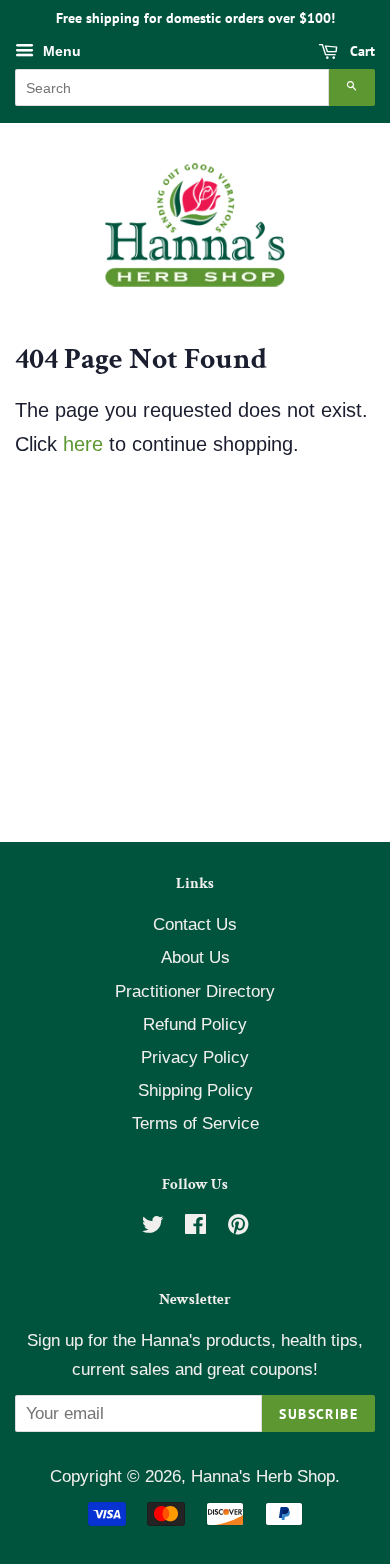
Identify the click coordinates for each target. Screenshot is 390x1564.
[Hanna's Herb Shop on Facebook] (195, 1227)
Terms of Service (195, 1123)
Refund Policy (195, 1024)
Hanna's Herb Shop (263, 1476)
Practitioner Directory (195, 991)
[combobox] (172, 87)
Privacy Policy (195, 1057)
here (83, 444)
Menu (60, 51)
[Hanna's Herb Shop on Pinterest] (238, 1227)
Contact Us (195, 924)
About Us (195, 957)
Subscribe (318, 1414)
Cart (360, 51)
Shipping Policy (195, 1090)
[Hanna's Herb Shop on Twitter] (153, 1227)
